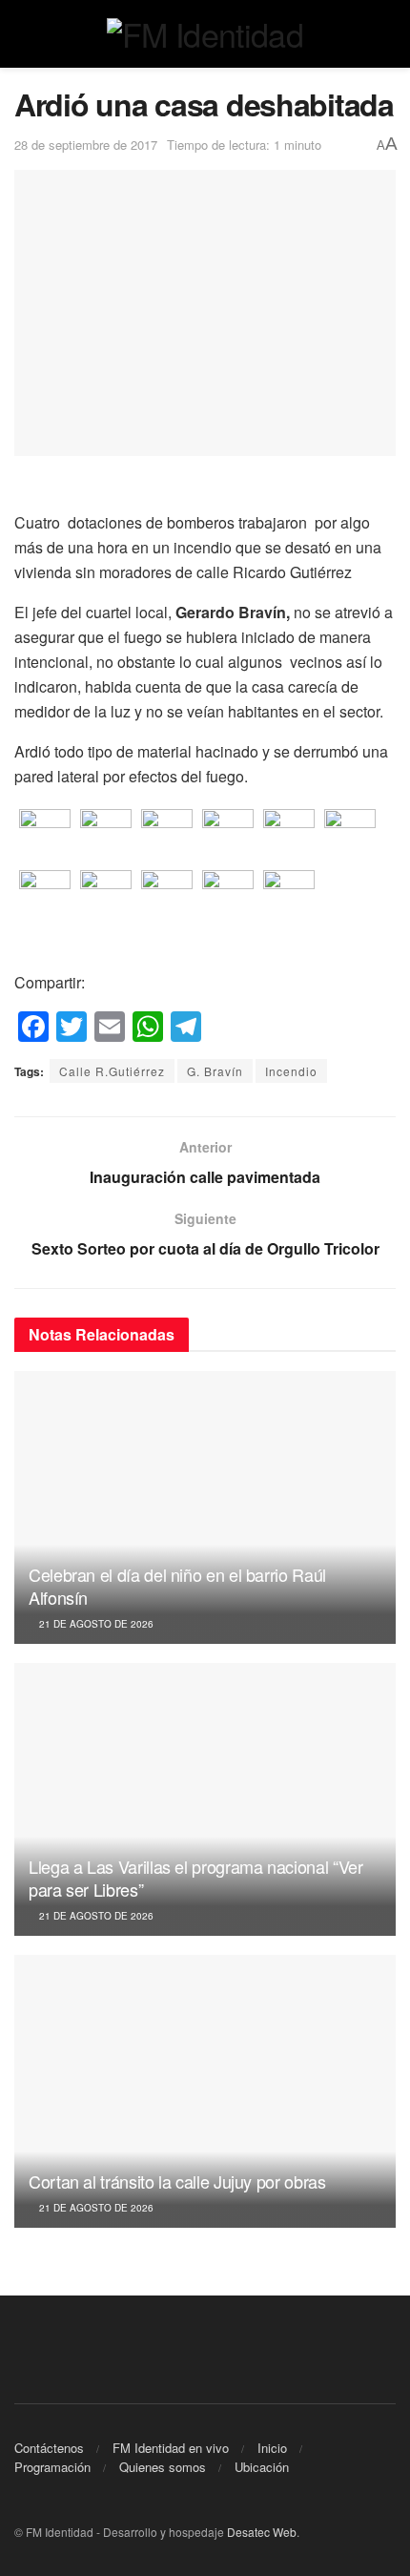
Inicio (272, 2448)
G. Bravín (215, 1071)
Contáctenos (49, 2448)
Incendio (291, 1071)
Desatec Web (262, 2532)
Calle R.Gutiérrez (112, 1071)
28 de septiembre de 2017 (86, 145)
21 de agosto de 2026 (95, 1624)
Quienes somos (163, 2467)
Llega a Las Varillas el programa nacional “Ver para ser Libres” (195, 1877)
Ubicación (262, 2467)
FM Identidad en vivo (171, 2448)
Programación (52, 2467)
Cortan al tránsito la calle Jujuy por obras (177, 2181)
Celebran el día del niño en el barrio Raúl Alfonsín (177, 1585)
